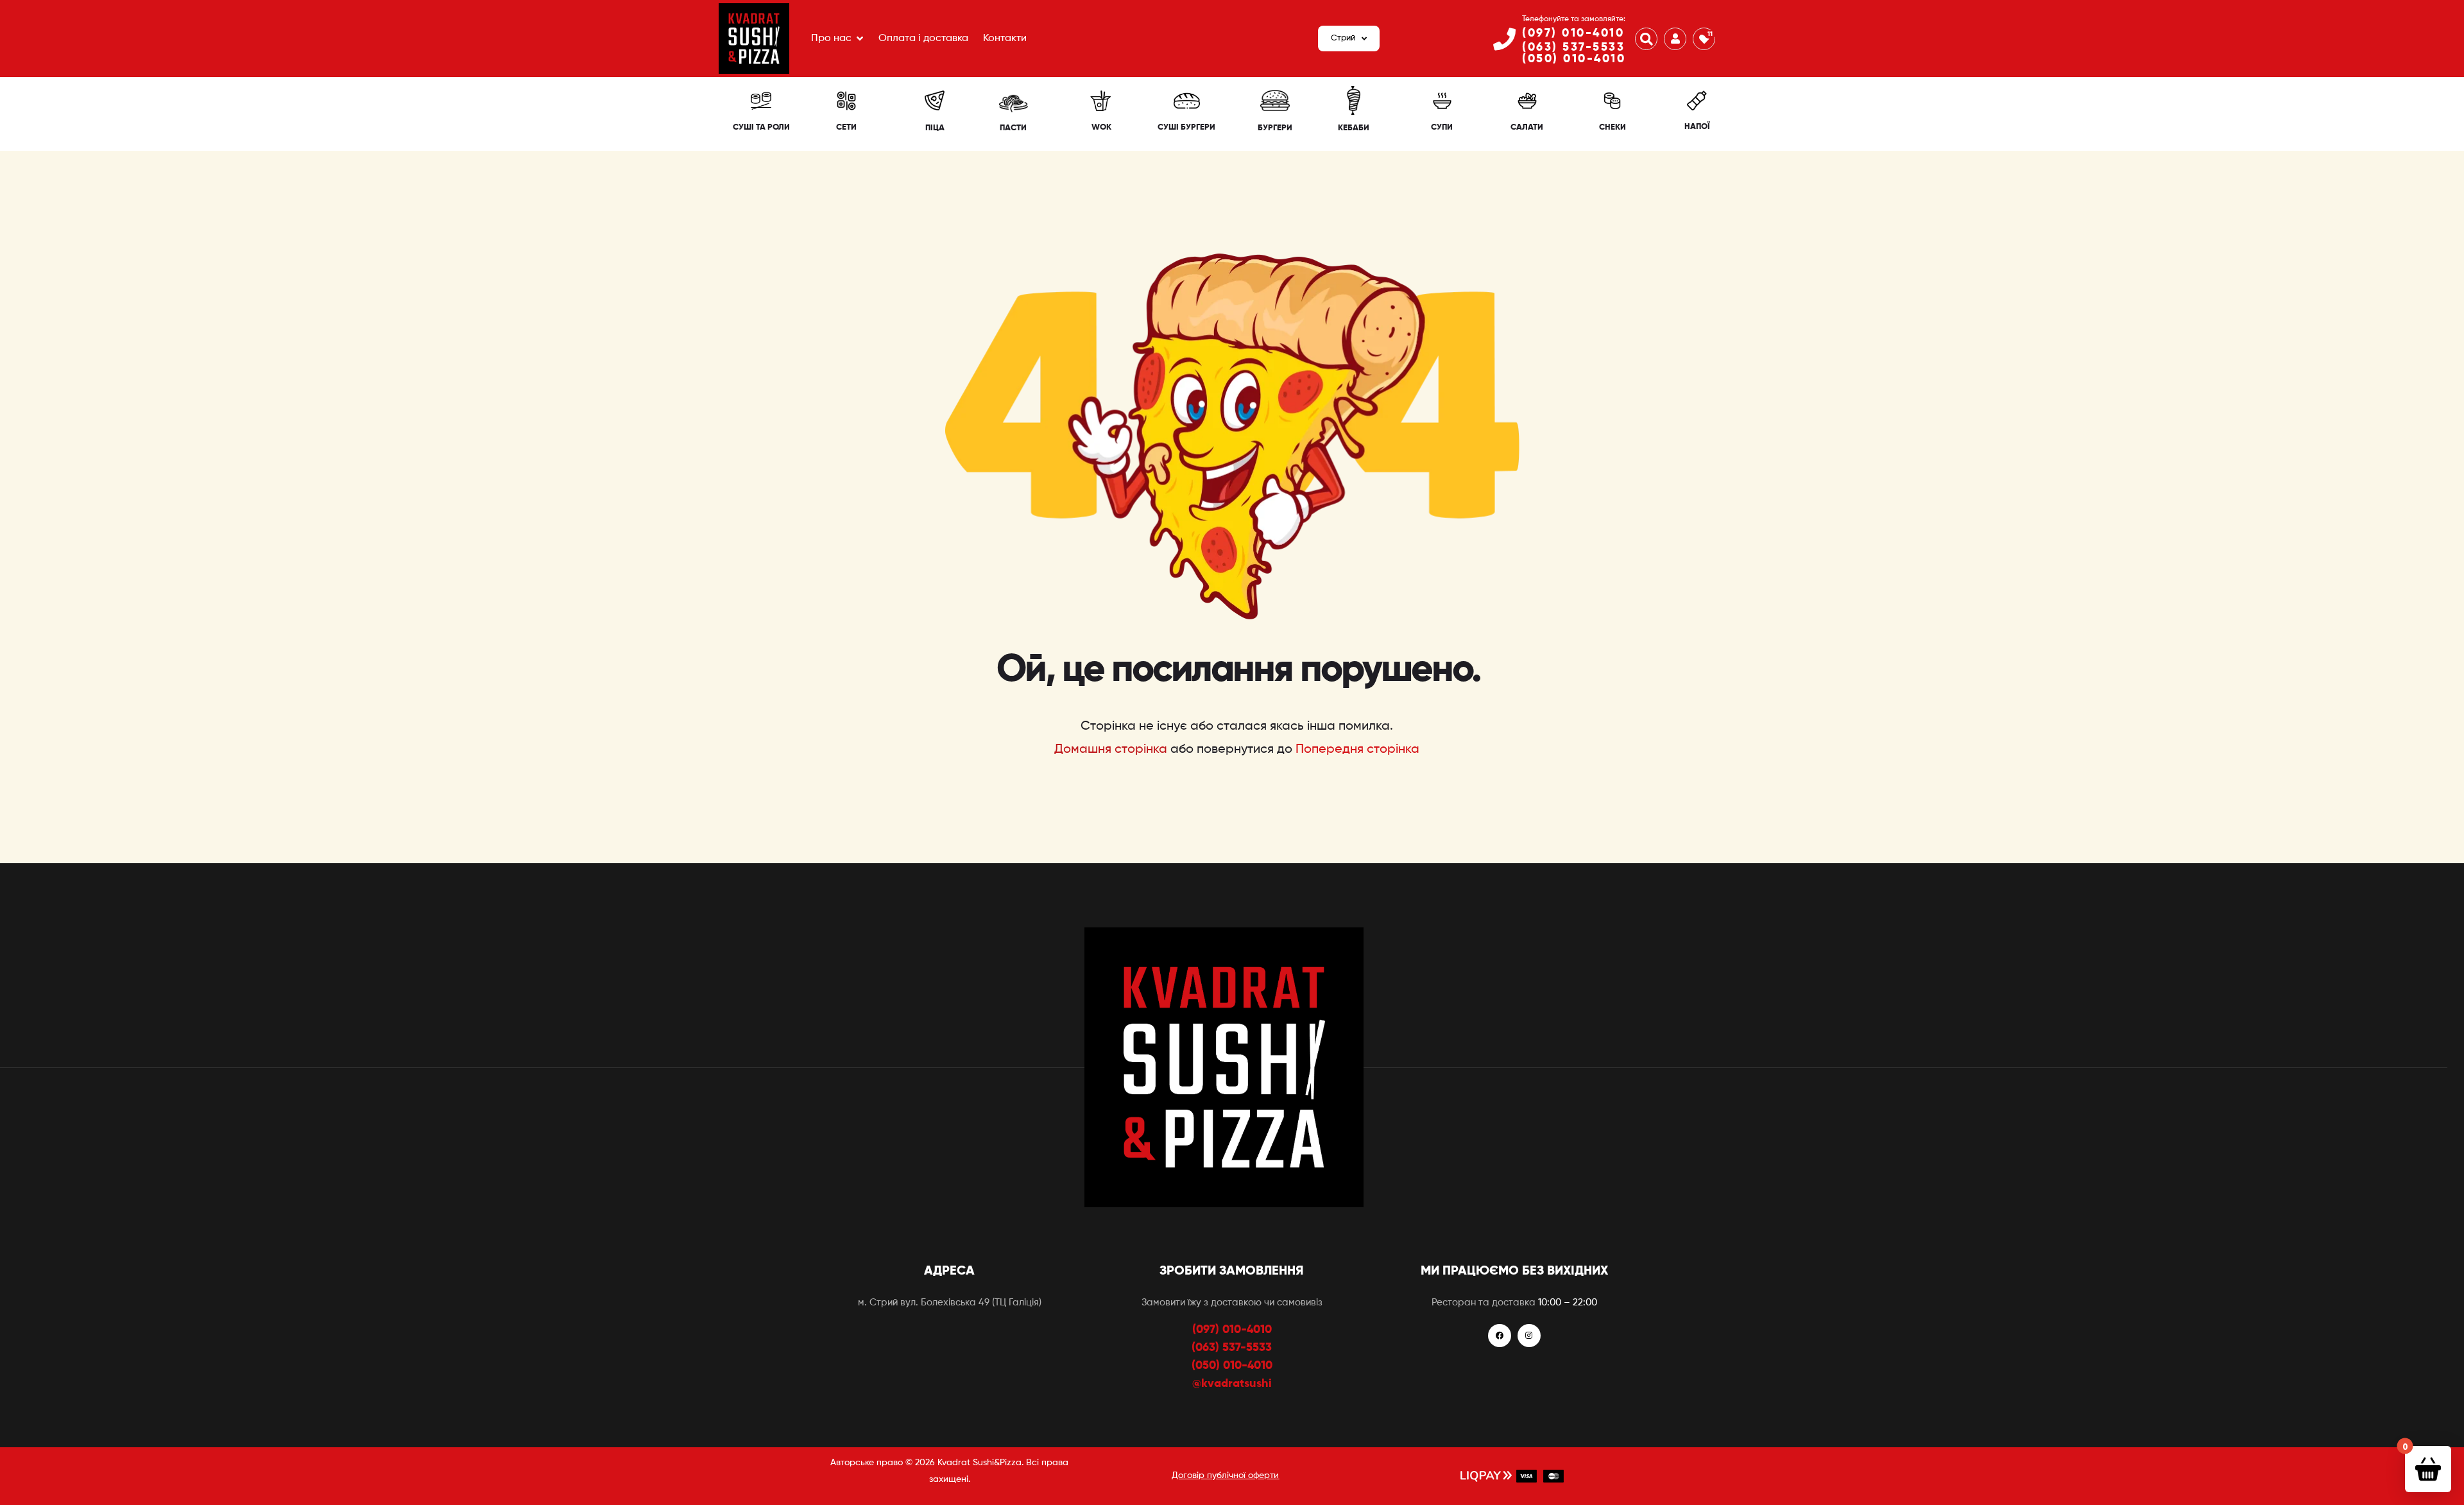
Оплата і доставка (923, 39)
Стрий (1343, 38)
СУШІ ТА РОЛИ (761, 127)
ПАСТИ (1013, 128)
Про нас (831, 39)
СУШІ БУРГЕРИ (1186, 127)
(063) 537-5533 (1573, 47)
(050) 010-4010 (1574, 59)
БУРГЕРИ (1275, 128)
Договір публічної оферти (1225, 1475)
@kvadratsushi (1232, 1384)
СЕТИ (846, 127)
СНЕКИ (1613, 127)
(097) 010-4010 (1573, 33)
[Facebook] (1500, 1336)
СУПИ (1442, 127)
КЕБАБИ (1354, 128)
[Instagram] (1529, 1336)
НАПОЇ (1697, 127)
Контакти (1005, 39)
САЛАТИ (1527, 127)
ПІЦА (935, 128)
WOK (1101, 127)
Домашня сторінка (1111, 750)
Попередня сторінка (1357, 750)
